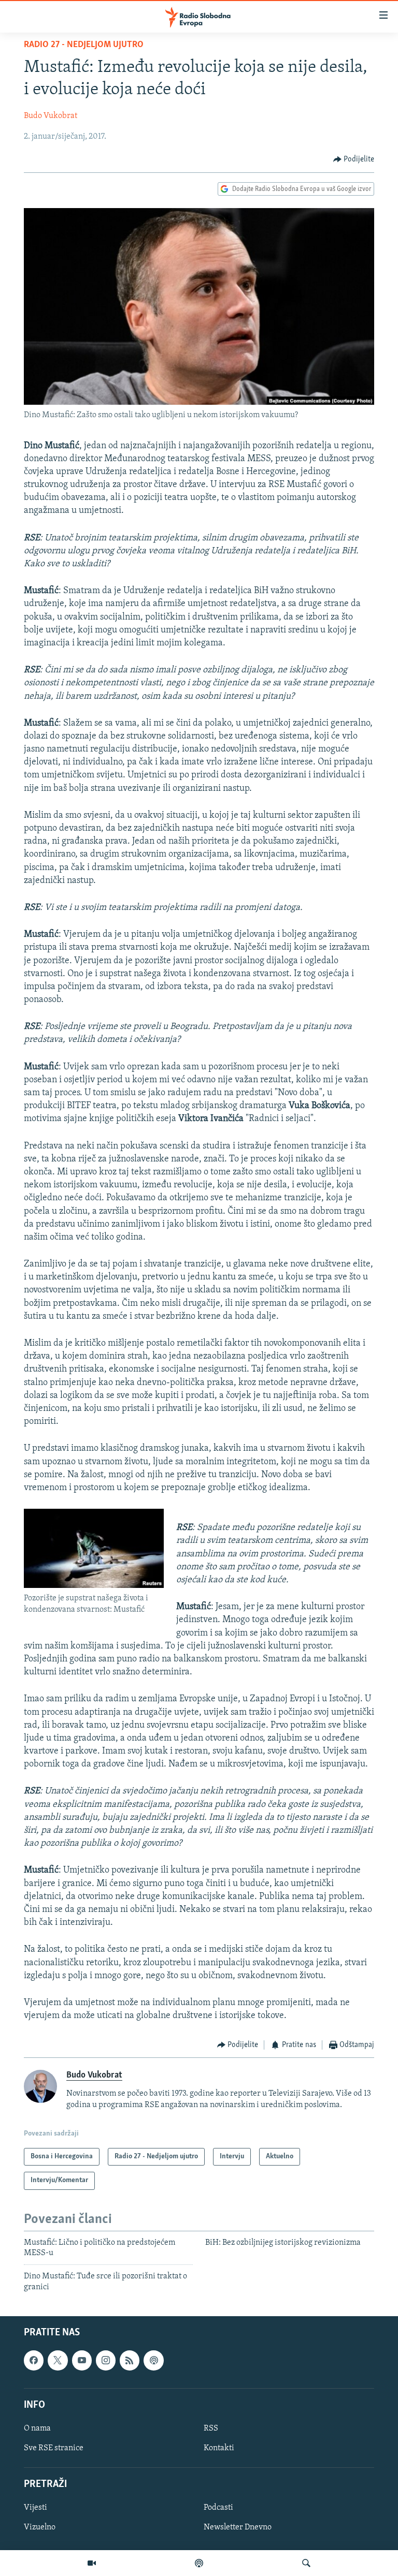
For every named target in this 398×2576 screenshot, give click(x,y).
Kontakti (219, 2448)
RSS (211, 2428)
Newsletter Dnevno (238, 2528)
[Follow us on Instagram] (106, 2360)
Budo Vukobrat (51, 116)
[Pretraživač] (306, 2563)
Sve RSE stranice (54, 2448)
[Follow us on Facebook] (34, 2360)
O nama (37, 2428)
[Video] (92, 2563)
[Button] (354, 159)
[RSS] (130, 2360)
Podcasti (218, 2508)
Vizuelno (40, 2528)
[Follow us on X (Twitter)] (58, 2360)
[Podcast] (199, 2563)
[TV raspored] (153, 2360)
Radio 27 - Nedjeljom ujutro (84, 45)
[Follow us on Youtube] (82, 2360)
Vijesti (35, 2508)
